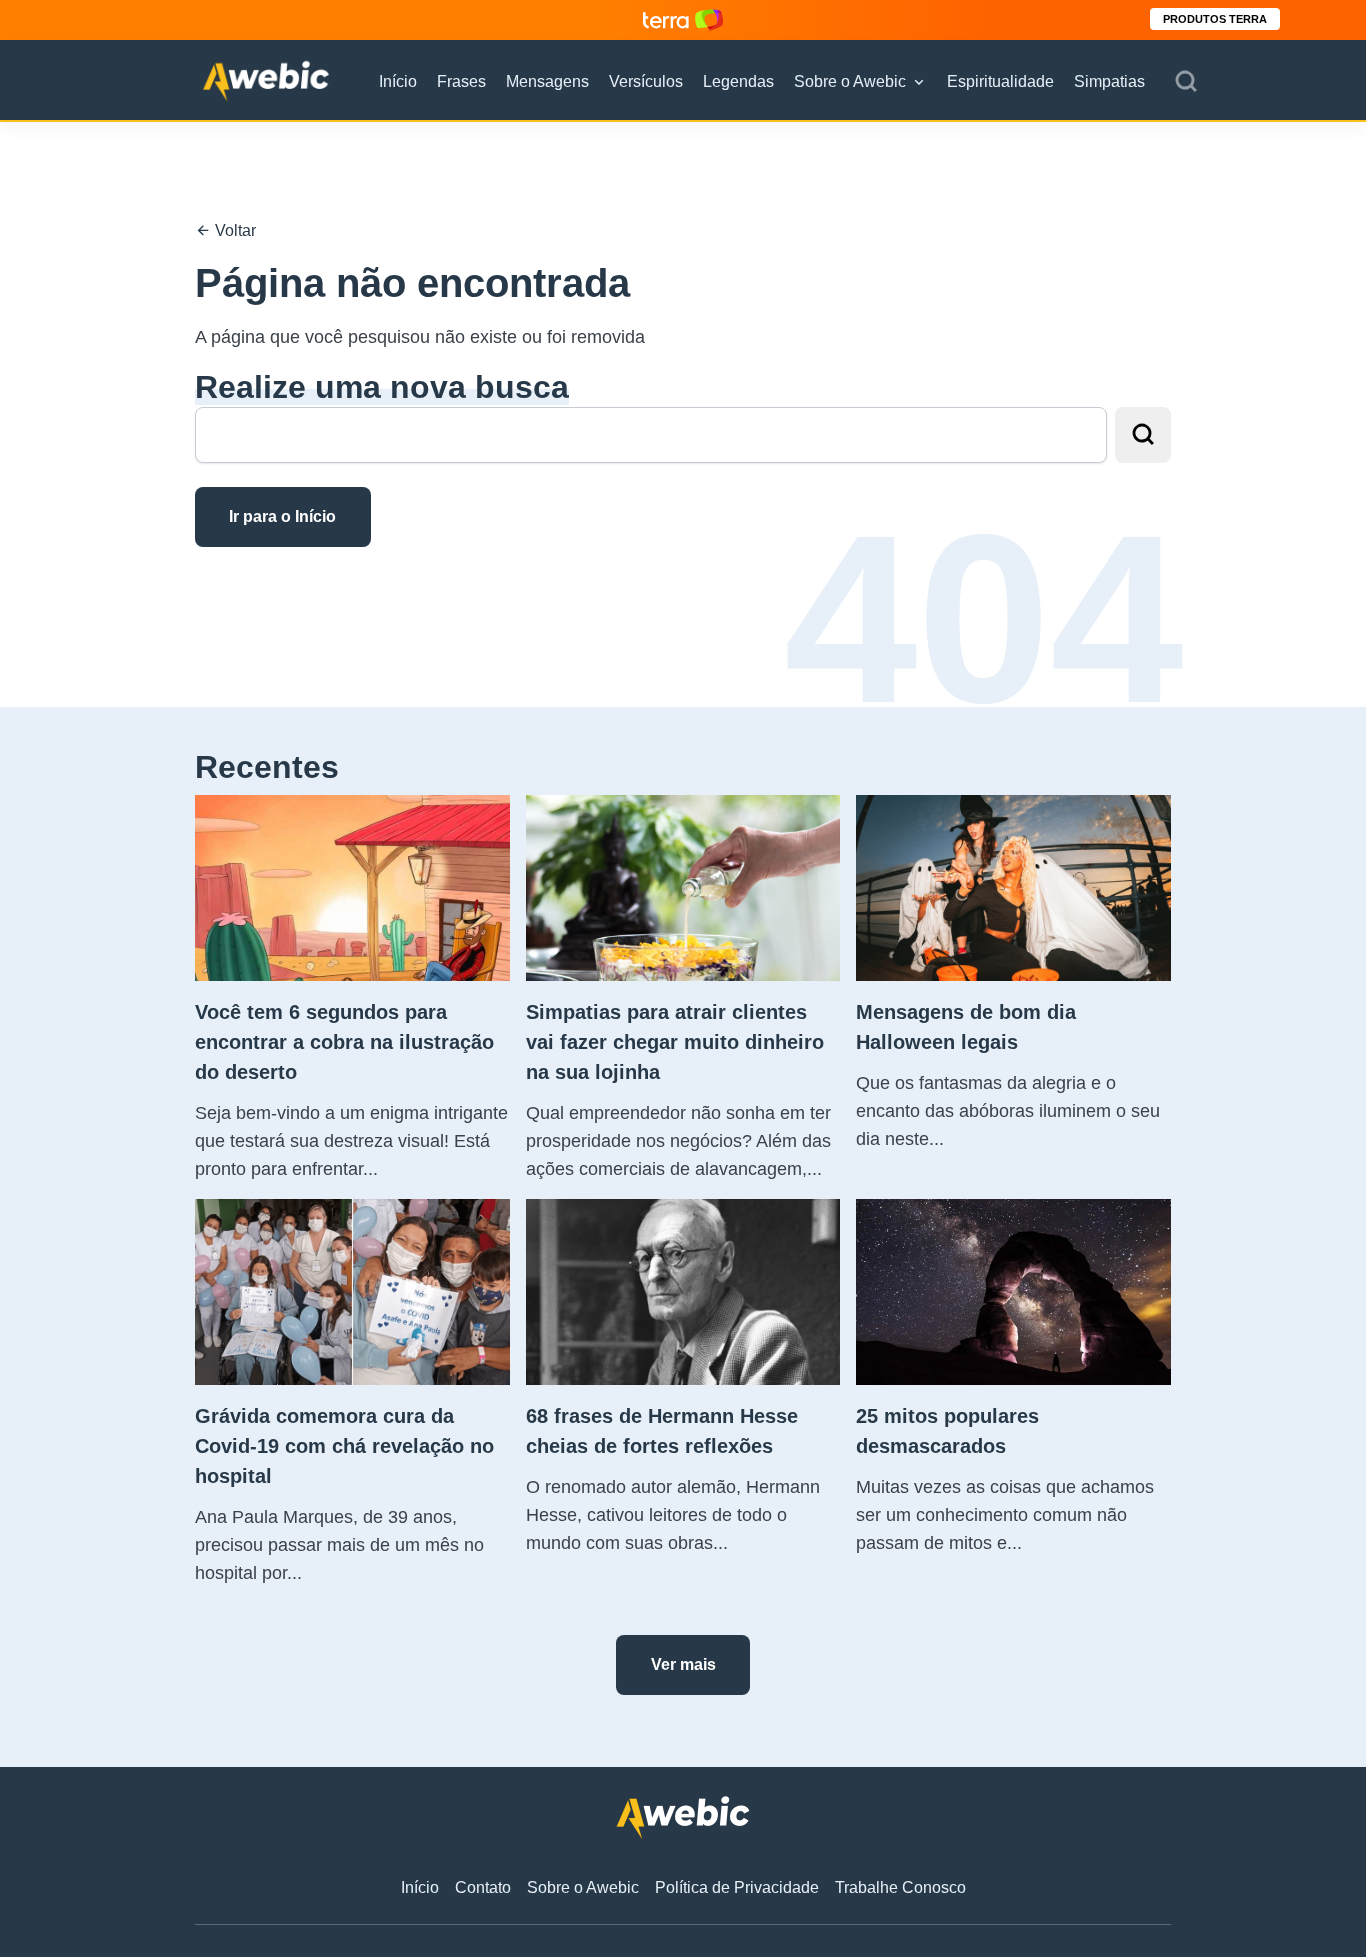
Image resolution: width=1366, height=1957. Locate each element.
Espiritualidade (1000, 81)
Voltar (233, 230)
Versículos (646, 81)
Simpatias (1109, 81)
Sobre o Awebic (850, 81)
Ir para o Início (282, 516)
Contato (483, 1887)
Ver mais (683, 1664)
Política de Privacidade (737, 1887)
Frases (461, 81)
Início (398, 81)
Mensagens (547, 81)
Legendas (738, 81)
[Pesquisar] (1186, 82)
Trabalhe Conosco (900, 1887)
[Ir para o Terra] (683, 19)
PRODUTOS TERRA (1215, 19)
